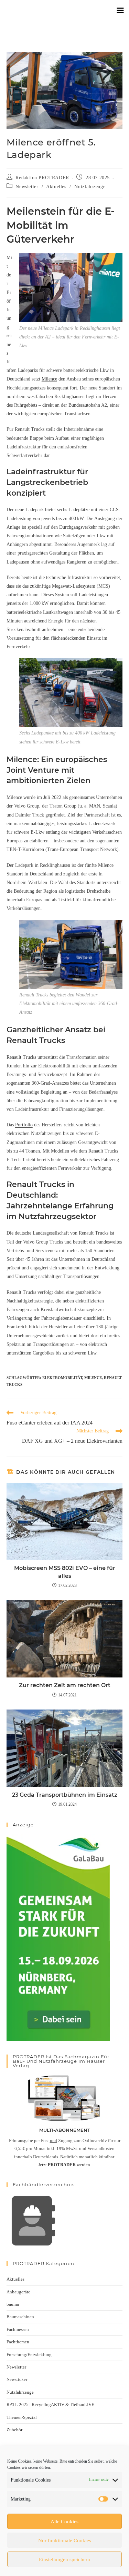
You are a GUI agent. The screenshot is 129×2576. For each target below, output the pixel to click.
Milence (49, 379)
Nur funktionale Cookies (65, 2540)
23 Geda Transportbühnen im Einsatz (65, 1795)
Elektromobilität (62, 1378)
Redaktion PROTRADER (42, 178)
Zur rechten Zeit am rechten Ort (65, 1685)
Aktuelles (56, 187)
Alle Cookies (64, 2522)
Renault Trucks (21, 1057)
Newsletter (27, 187)
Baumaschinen (20, 2317)
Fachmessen (18, 2329)
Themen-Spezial (22, 2417)
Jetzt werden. (65, 2165)
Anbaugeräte (18, 2292)
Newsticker (17, 2379)
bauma (13, 2304)
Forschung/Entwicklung (29, 2355)
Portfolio (24, 1125)
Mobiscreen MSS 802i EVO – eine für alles (65, 1572)
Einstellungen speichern (64, 2559)
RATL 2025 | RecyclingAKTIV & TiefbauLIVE (50, 2405)
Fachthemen (18, 2342)
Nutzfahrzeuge (90, 187)
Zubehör (14, 2430)
